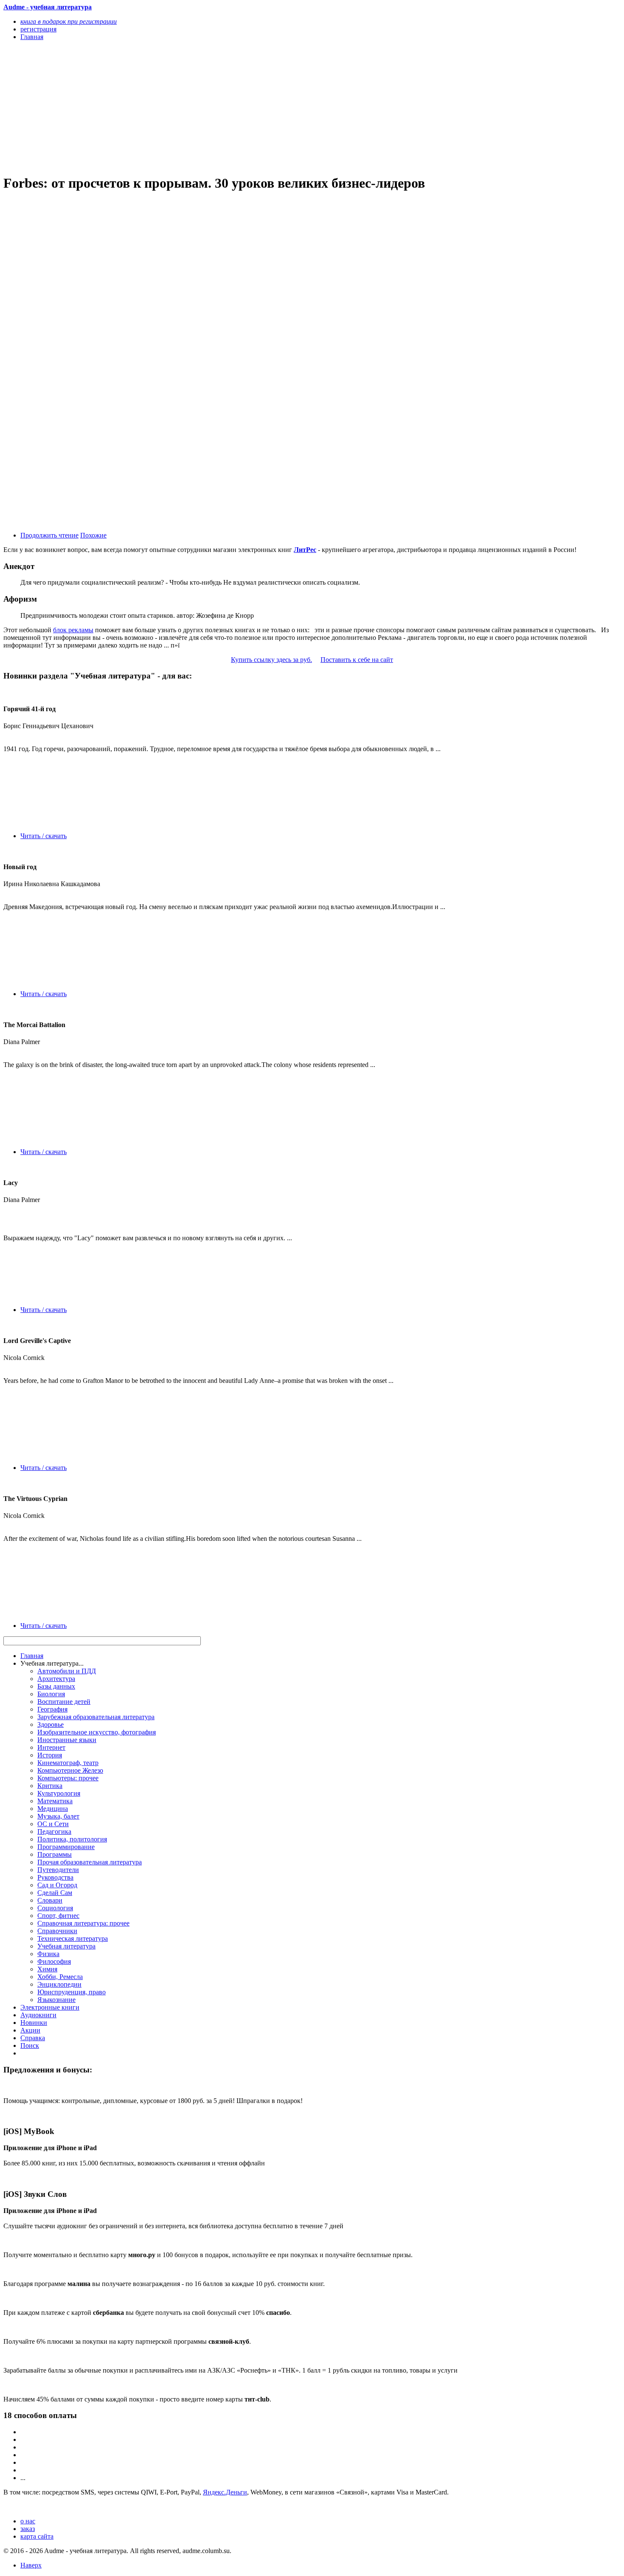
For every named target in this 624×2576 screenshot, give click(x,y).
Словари (50, 1900)
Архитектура (56, 1679)
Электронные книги (50, 2007)
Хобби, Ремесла (60, 1977)
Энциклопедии (59, 1984)
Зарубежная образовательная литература (96, 1717)
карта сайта (37, 2536)
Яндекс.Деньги (225, 2492)
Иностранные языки (67, 1740)
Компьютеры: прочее (68, 1778)
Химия (47, 1969)
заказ (28, 2529)
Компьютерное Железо (70, 1770)
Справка (33, 2038)
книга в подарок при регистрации (69, 21)
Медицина (53, 1809)
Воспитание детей (64, 1702)
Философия (54, 1961)
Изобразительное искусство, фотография (97, 1732)
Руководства (55, 1877)
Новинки (34, 2023)
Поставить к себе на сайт (357, 660)
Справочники (57, 1931)
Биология (51, 1694)
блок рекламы (73, 630)
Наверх (31, 2565)
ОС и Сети (53, 1824)
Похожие (93, 535)
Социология (55, 1908)
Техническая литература (73, 1938)
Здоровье (51, 1724)
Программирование (66, 1847)
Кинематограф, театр (68, 1763)
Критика (50, 1786)
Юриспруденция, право (72, 1992)
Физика (48, 1954)
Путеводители (58, 1870)
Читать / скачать (44, 836)
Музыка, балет (58, 1816)
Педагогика (54, 1831)
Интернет (51, 1747)
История (50, 1755)
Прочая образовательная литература (90, 1862)
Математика (55, 1801)
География (52, 1709)
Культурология (59, 1793)
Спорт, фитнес (58, 1916)
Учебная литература (66, 1946)
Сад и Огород (57, 1885)
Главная (32, 1656)
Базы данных (56, 1686)
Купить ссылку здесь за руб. (271, 660)
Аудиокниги (38, 2015)
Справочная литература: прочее (83, 1923)
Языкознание (56, 2000)
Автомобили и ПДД (67, 1671)
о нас (28, 2521)
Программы (55, 1854)
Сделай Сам (55, 1893)
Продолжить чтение (49, 535)
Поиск (30, 2045)
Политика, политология (72, 1839)
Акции (30, 2030)
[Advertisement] (219, 107)
